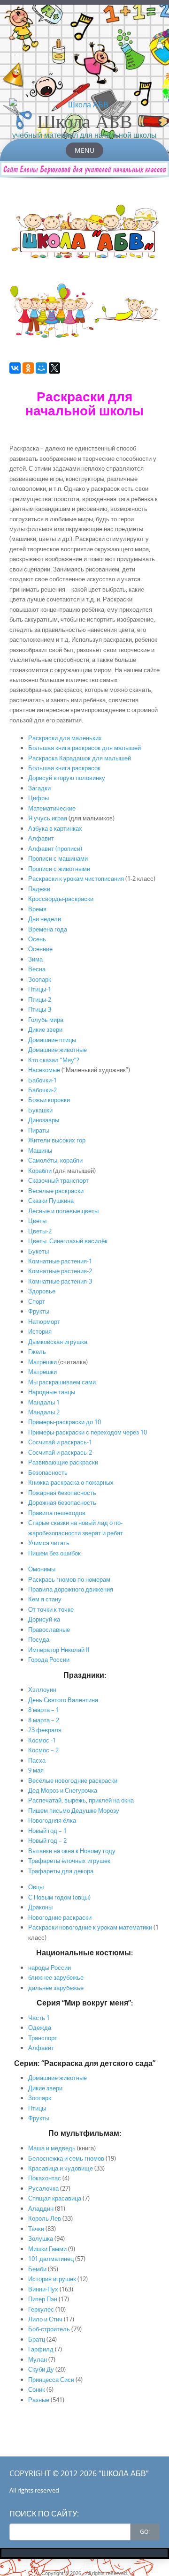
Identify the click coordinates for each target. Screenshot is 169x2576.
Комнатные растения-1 (60, 1261)
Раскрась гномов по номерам (69, 1579)
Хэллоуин (42, 1690)
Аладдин (41, 2208)
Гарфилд (41, 2349)
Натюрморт (44, 1322)
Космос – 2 (43, 1750)
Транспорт (43, 2038)
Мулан (38, 2359)
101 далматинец (51, 2259)
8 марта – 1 (44, 1710)
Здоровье (42, 1291)
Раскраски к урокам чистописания (77, 879)
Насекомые (44, 1070)
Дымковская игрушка (58, 1342)
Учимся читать (49, 1543)
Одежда (40, 2028)
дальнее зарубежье (56, 1988)
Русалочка (43, 2188)
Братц (37, 2339)
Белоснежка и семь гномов (66, 2158)
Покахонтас (45, 2178)
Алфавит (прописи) (55, 849)
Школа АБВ (85, 121)
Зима (35, 959)
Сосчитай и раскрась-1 (60, 1442)
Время (37, 909)
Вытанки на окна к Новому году (72, 1851)
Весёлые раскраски (56, 1191)
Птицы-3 (40, 1009)
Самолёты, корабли (55, 1160)
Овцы (36, 1887)
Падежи (39, 889)
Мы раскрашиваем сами (62, 1382)
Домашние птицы (52, 1040)
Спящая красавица (55, 2198)
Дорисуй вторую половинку (67, 778)
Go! (145, 2531)
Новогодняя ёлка (52, 1820)
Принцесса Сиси (51, 2380)
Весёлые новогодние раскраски (73, 1780)
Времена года (48, 929)
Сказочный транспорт (58, 1180)
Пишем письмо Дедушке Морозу (74, 1810)
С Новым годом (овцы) (59, 1897)
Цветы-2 (40, 1231)
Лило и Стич (45, 2319)
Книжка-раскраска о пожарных (71, 1482)
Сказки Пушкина (51, 1201)
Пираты (39, 1130)
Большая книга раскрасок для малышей (84, 748)
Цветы (37, 1221)
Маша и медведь (52, 2148)
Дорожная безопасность (62, 1502)
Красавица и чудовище (61, 2168)
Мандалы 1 (44, 1402)
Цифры (38, 798)
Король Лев (45, 2218)
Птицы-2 (40, 999)
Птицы (37, 2108)
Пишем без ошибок (54, 1553)
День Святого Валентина (63, 1700)
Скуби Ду (41, 2369)
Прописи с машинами (58, 858)
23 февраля (45, 1730)
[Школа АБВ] (84, 105)
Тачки (36, 2229)
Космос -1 (42, 1740)
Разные (39, 2400)
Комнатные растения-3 (60, 1281)
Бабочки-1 (42, 1080)
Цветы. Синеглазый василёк (68, 1241)
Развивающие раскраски (63, 1462)
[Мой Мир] (41, 368)
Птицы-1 (40, 989)
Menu (84, 150)
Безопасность (48, 1472)
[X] (54, 368)
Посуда (39, 1639)
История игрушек (52, 2279)
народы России (50, 1968)
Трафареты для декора (61, 1871)
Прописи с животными (59, 869)
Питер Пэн (43, 2299)
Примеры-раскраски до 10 (65, 1422)
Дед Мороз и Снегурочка (63, 1790)
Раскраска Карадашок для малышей (80, 758)
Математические (52, 808)
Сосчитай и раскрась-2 (60, 1452)
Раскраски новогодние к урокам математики (91, 1927)
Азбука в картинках (55, 828)
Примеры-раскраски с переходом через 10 (88, 1432)
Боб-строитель (49, 2329)
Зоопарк (40, 979)
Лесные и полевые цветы (63, 1211)
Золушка (41, 2238)
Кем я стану (45, 1599)
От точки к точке (51, 1609)
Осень (37, 939)
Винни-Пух (43, 2289)
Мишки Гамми (47, 2249)
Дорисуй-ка (44, 1619)
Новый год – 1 (47, 1831)
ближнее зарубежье (56, 1977)
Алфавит (41, 838)
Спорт (37, 1301)
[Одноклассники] (28, 368)
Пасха (37, 1760)
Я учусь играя (48, 818)
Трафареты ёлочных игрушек (69, 1861)
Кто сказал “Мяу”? (54, 1060)
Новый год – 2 (47, 1840)
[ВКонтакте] (15, 368)
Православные (49, 1630)
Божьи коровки (49, 1100)
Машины (40, 1150)
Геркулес (41, 2309)
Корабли (40, 1171)
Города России (49, 1660)
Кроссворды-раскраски (61, 899)
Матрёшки (42, 1362)
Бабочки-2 (42, 1090)
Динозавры (44, 1120)
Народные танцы (52, 1392)
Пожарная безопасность (62, 1493)
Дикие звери (45, 1029)
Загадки (39, 788)
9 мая (36, 1770)
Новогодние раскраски (60, 1917)
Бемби (37, 2269)
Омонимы (42, 1569)
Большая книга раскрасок (64, 768)
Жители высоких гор (57, 1140)
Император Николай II (59, 1650)
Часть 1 (39, 2018)
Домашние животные (58, 1050)
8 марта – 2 (44, 1720)
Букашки (40, 1110)
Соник (37, 2389)
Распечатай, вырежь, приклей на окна (81, 1800)
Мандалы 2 (44, 1412)
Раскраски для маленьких (65, 738)
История (40, 1331)
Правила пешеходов (57, 1513)
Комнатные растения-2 (60, 1271)
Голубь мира (46, 1020)
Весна (37, 969)
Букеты (38, 1251)
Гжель (37, 1352)
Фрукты (39, 1311)
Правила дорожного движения (71, 1589)
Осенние (40, 949)
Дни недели (45, 919)
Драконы (40, 1907)
